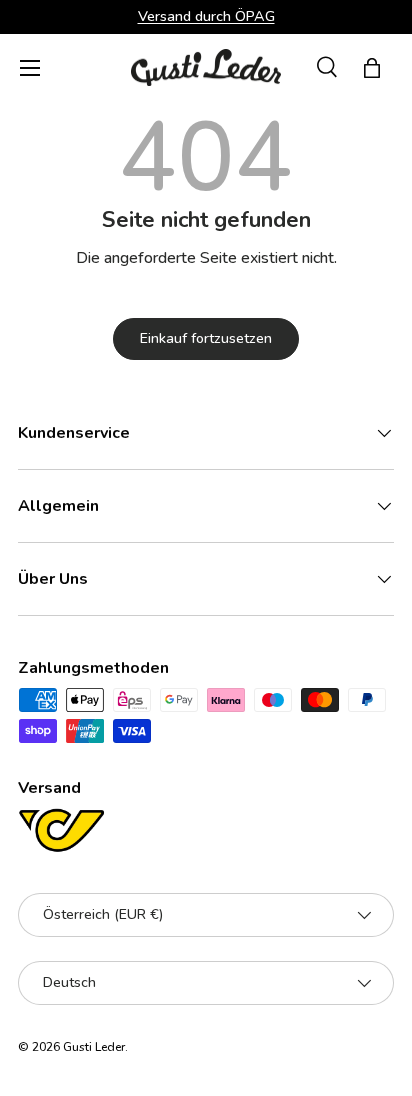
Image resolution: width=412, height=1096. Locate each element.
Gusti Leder (94, 1047)
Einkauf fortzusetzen (206, 338)
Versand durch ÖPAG (206, 16)
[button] (372, 68)
